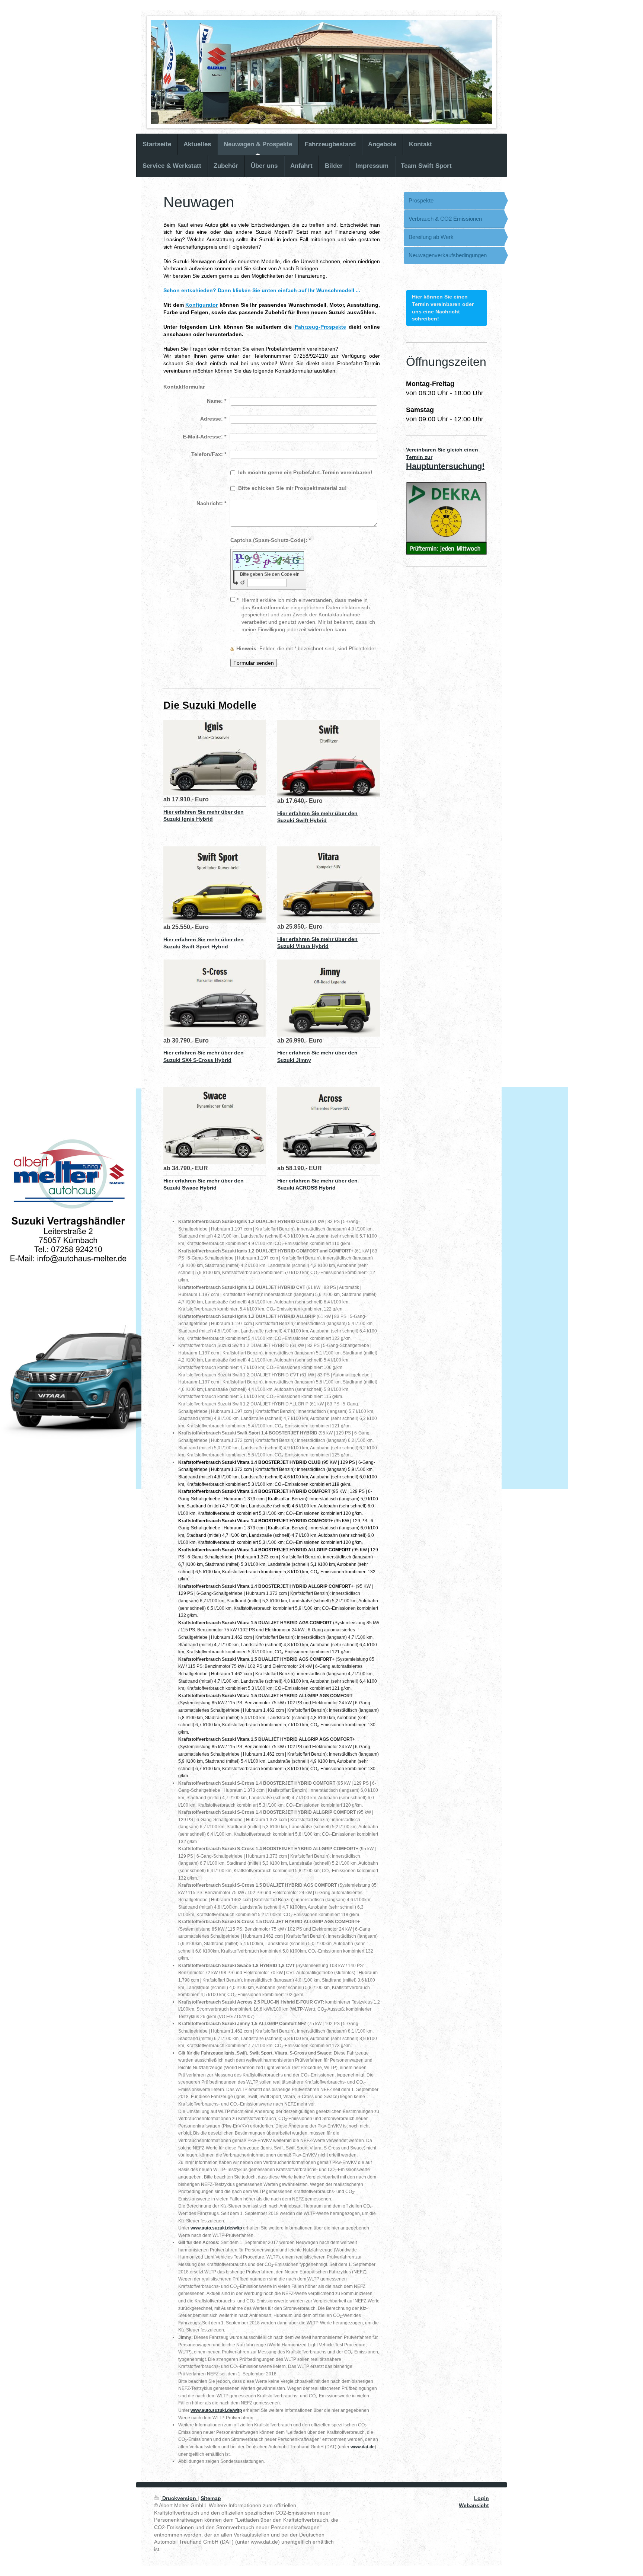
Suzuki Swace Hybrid (190, 1188)
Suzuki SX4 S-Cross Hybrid (197, 1060)
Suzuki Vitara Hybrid (303, 946)
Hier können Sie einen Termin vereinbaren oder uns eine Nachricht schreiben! (443, 308)
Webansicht (474, 2505)
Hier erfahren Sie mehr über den (204, 812)
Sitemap (211, 2498)
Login (482, 2498)
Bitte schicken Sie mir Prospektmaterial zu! (292, 488)
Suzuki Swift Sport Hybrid (196, 947)
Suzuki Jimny (294, 1060)
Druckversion (179, 2498)
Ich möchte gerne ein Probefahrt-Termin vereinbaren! (305, 472)
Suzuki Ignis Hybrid (188, 819)
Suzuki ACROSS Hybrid (306, 1188)
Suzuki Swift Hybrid (302, 820)
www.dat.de (363, 2447)
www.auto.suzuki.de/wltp (216, 2228)
